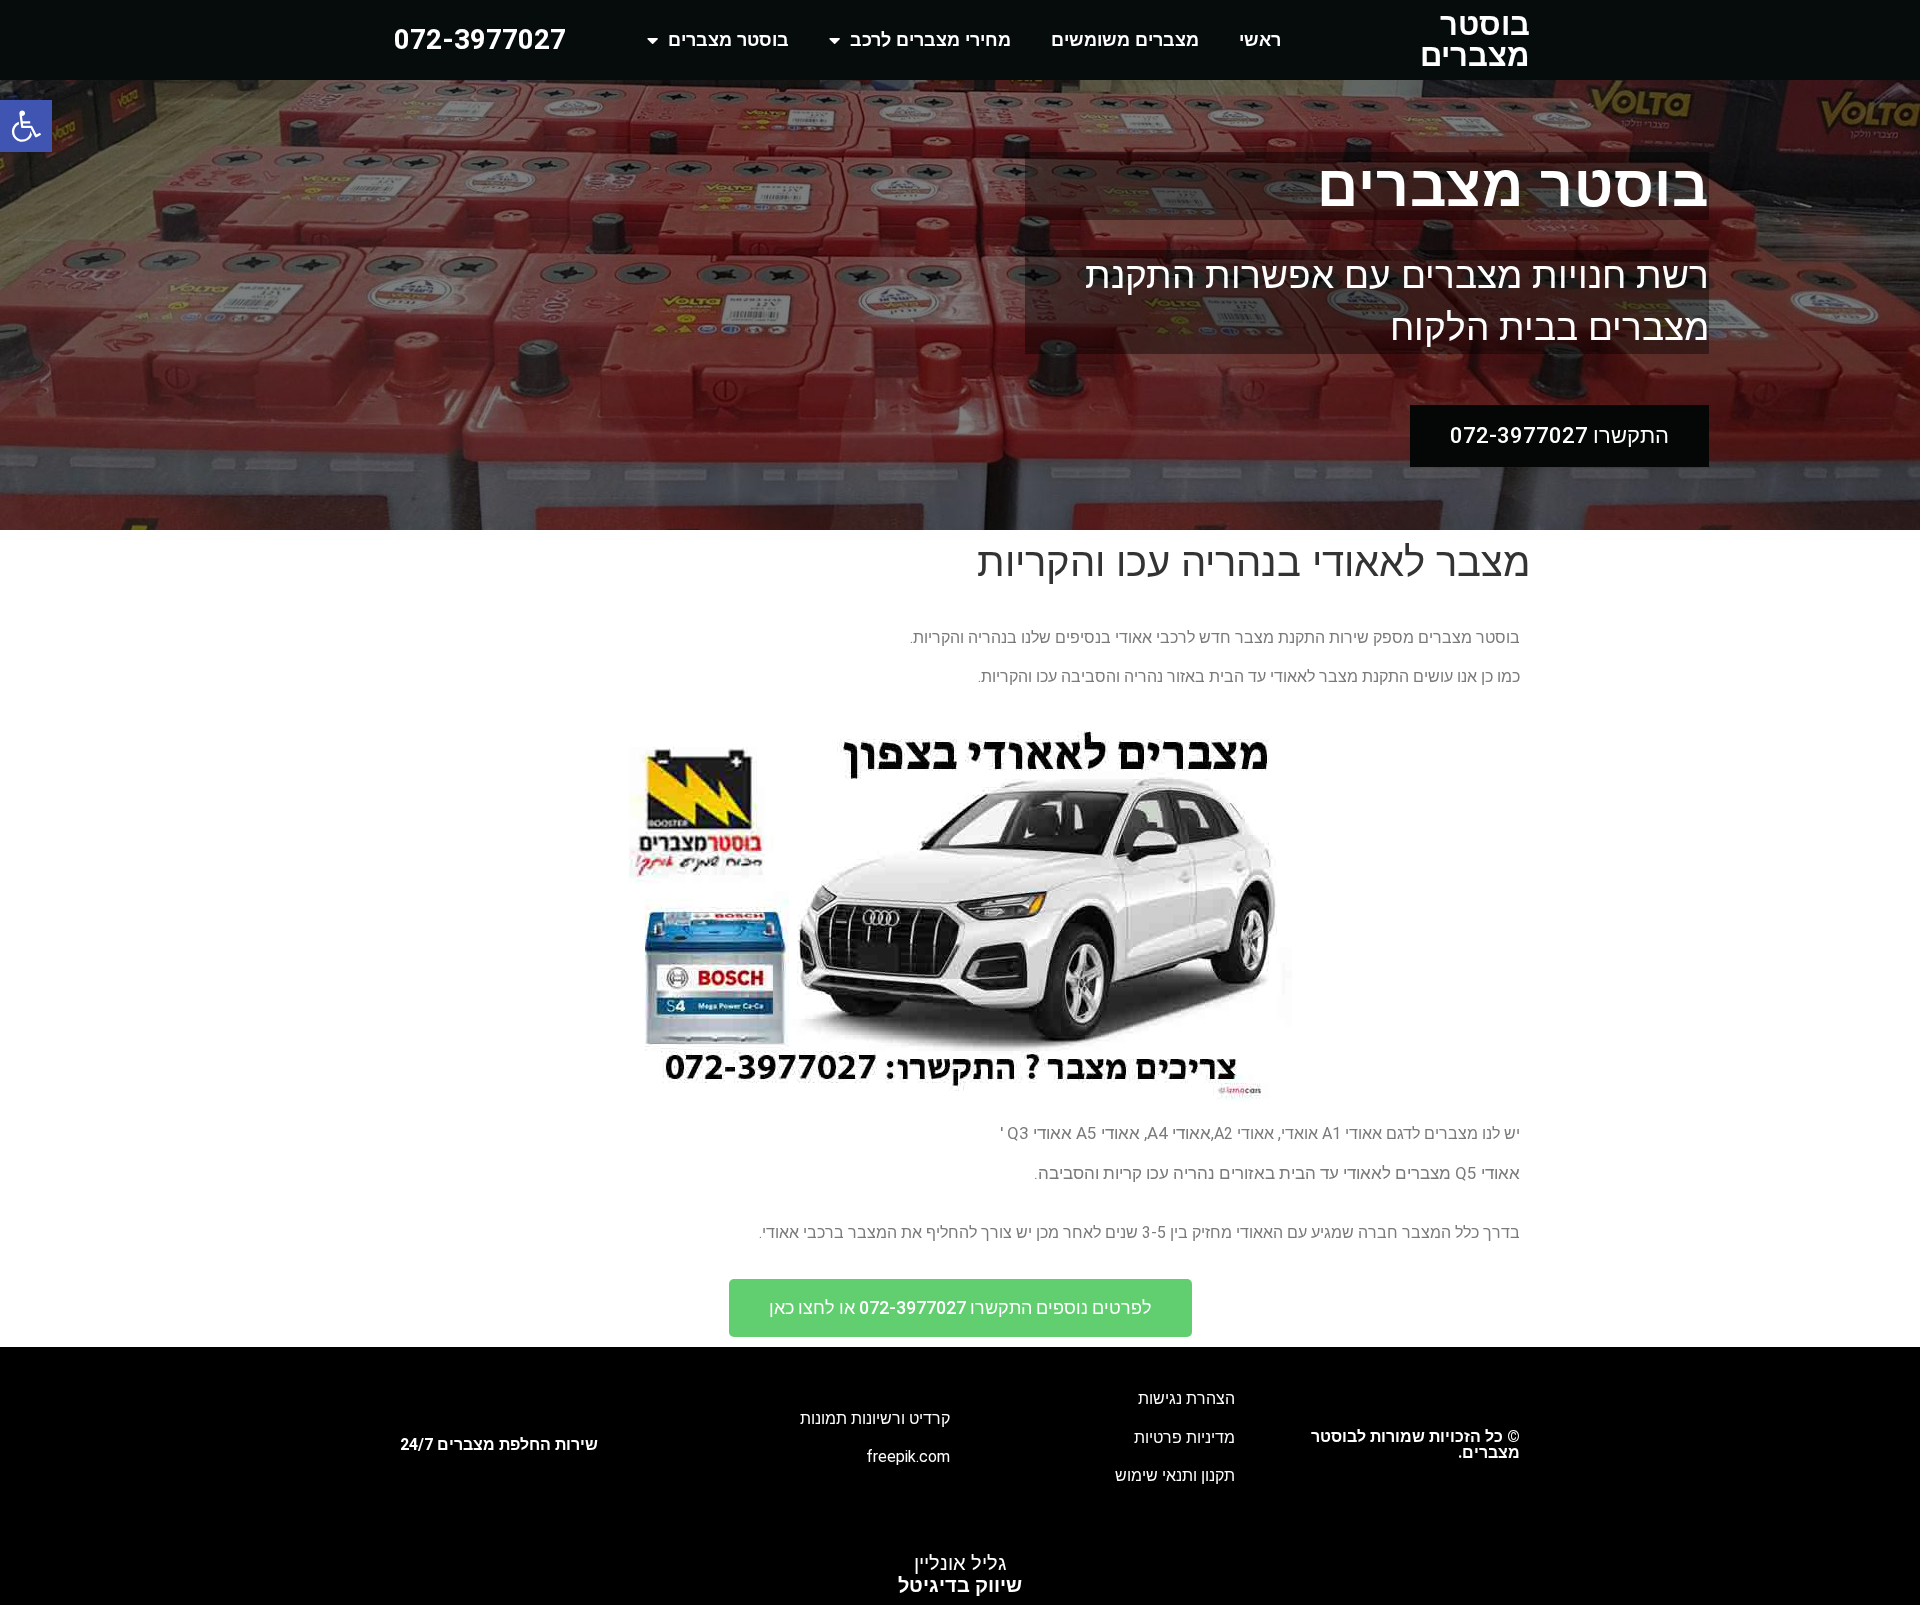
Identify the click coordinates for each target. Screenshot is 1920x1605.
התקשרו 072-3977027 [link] (1559, 435)
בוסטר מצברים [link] (1475, 40)
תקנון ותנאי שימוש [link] (1175, 1475)
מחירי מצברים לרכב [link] (930, 40)
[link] (26, 126)
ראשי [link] (1260, 40)
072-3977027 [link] (480, 39)
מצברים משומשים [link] (1125, 40)
